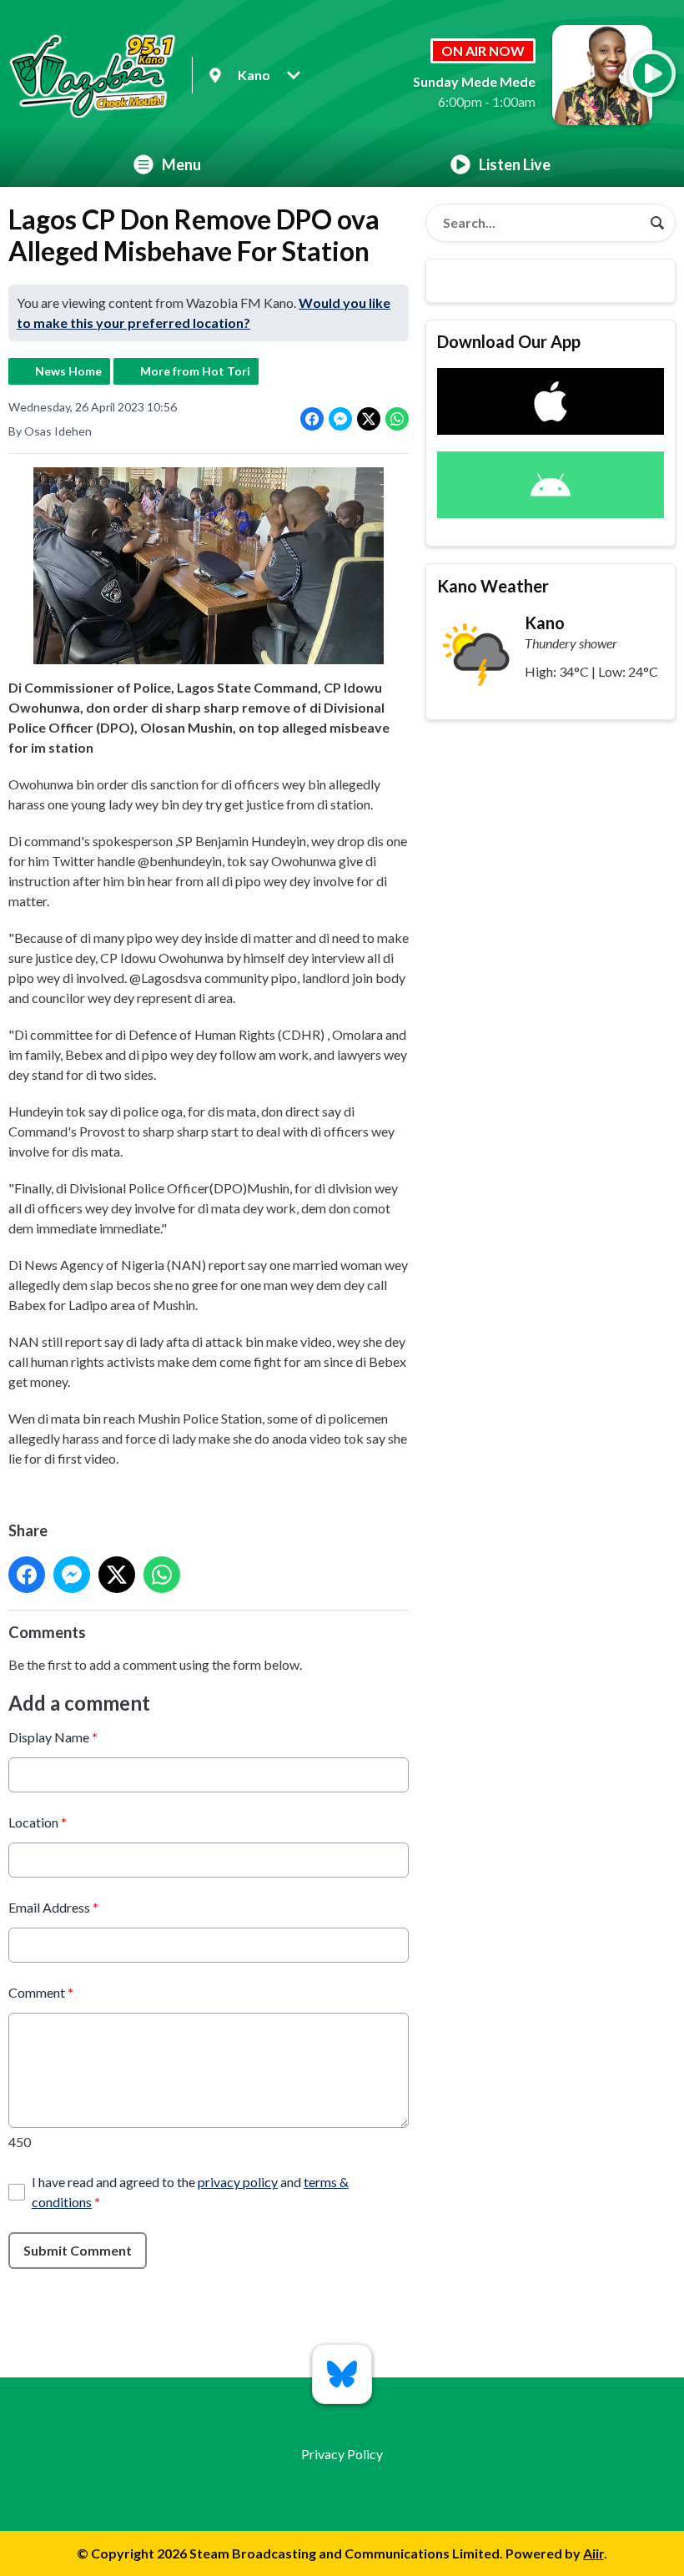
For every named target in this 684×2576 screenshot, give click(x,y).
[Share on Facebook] (312, 419)
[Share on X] (369, 419)
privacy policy (238, 2182)
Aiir (593, 2553)
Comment (41, 1992)
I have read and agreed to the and (190, 2192)
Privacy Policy (342, 2454)
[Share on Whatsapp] (397, 419)
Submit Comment (78, 2250)
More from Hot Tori (195, 371)
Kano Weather (493, 586)
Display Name (53, 1737)
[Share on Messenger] (340, 419)
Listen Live (515, 164)
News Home (68, 371)
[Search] (657, 223)
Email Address (53, 1907)
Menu (181, 164)
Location (38, 1822)
